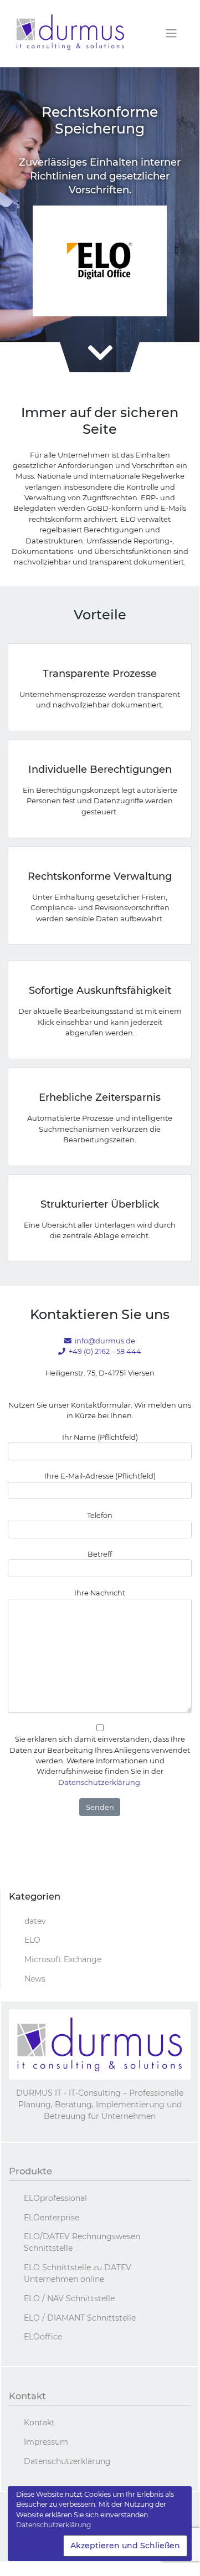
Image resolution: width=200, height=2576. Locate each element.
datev (35, 1921)
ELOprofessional (55, 2198)
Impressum (46, 2442)
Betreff (100, 1554)
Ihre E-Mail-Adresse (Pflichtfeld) (100, 1476)
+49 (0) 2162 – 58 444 (105, 1351)
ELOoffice (43, 2337)
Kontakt (39, 2423)
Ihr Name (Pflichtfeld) (100, 1437)
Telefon (100, 1515)
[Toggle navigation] (171, 34)
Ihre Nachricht (100, 1593)
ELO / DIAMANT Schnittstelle (80, 2318)
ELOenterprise (52, 2218)
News (35, 1979)
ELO (32, 1940)
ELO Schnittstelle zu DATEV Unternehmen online (78, 2273)
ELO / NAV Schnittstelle (69, 2298)
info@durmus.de (105, 1341)
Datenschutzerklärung (99, 1782)
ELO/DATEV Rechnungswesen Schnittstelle (82, 2242)
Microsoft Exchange (63, 1959)
